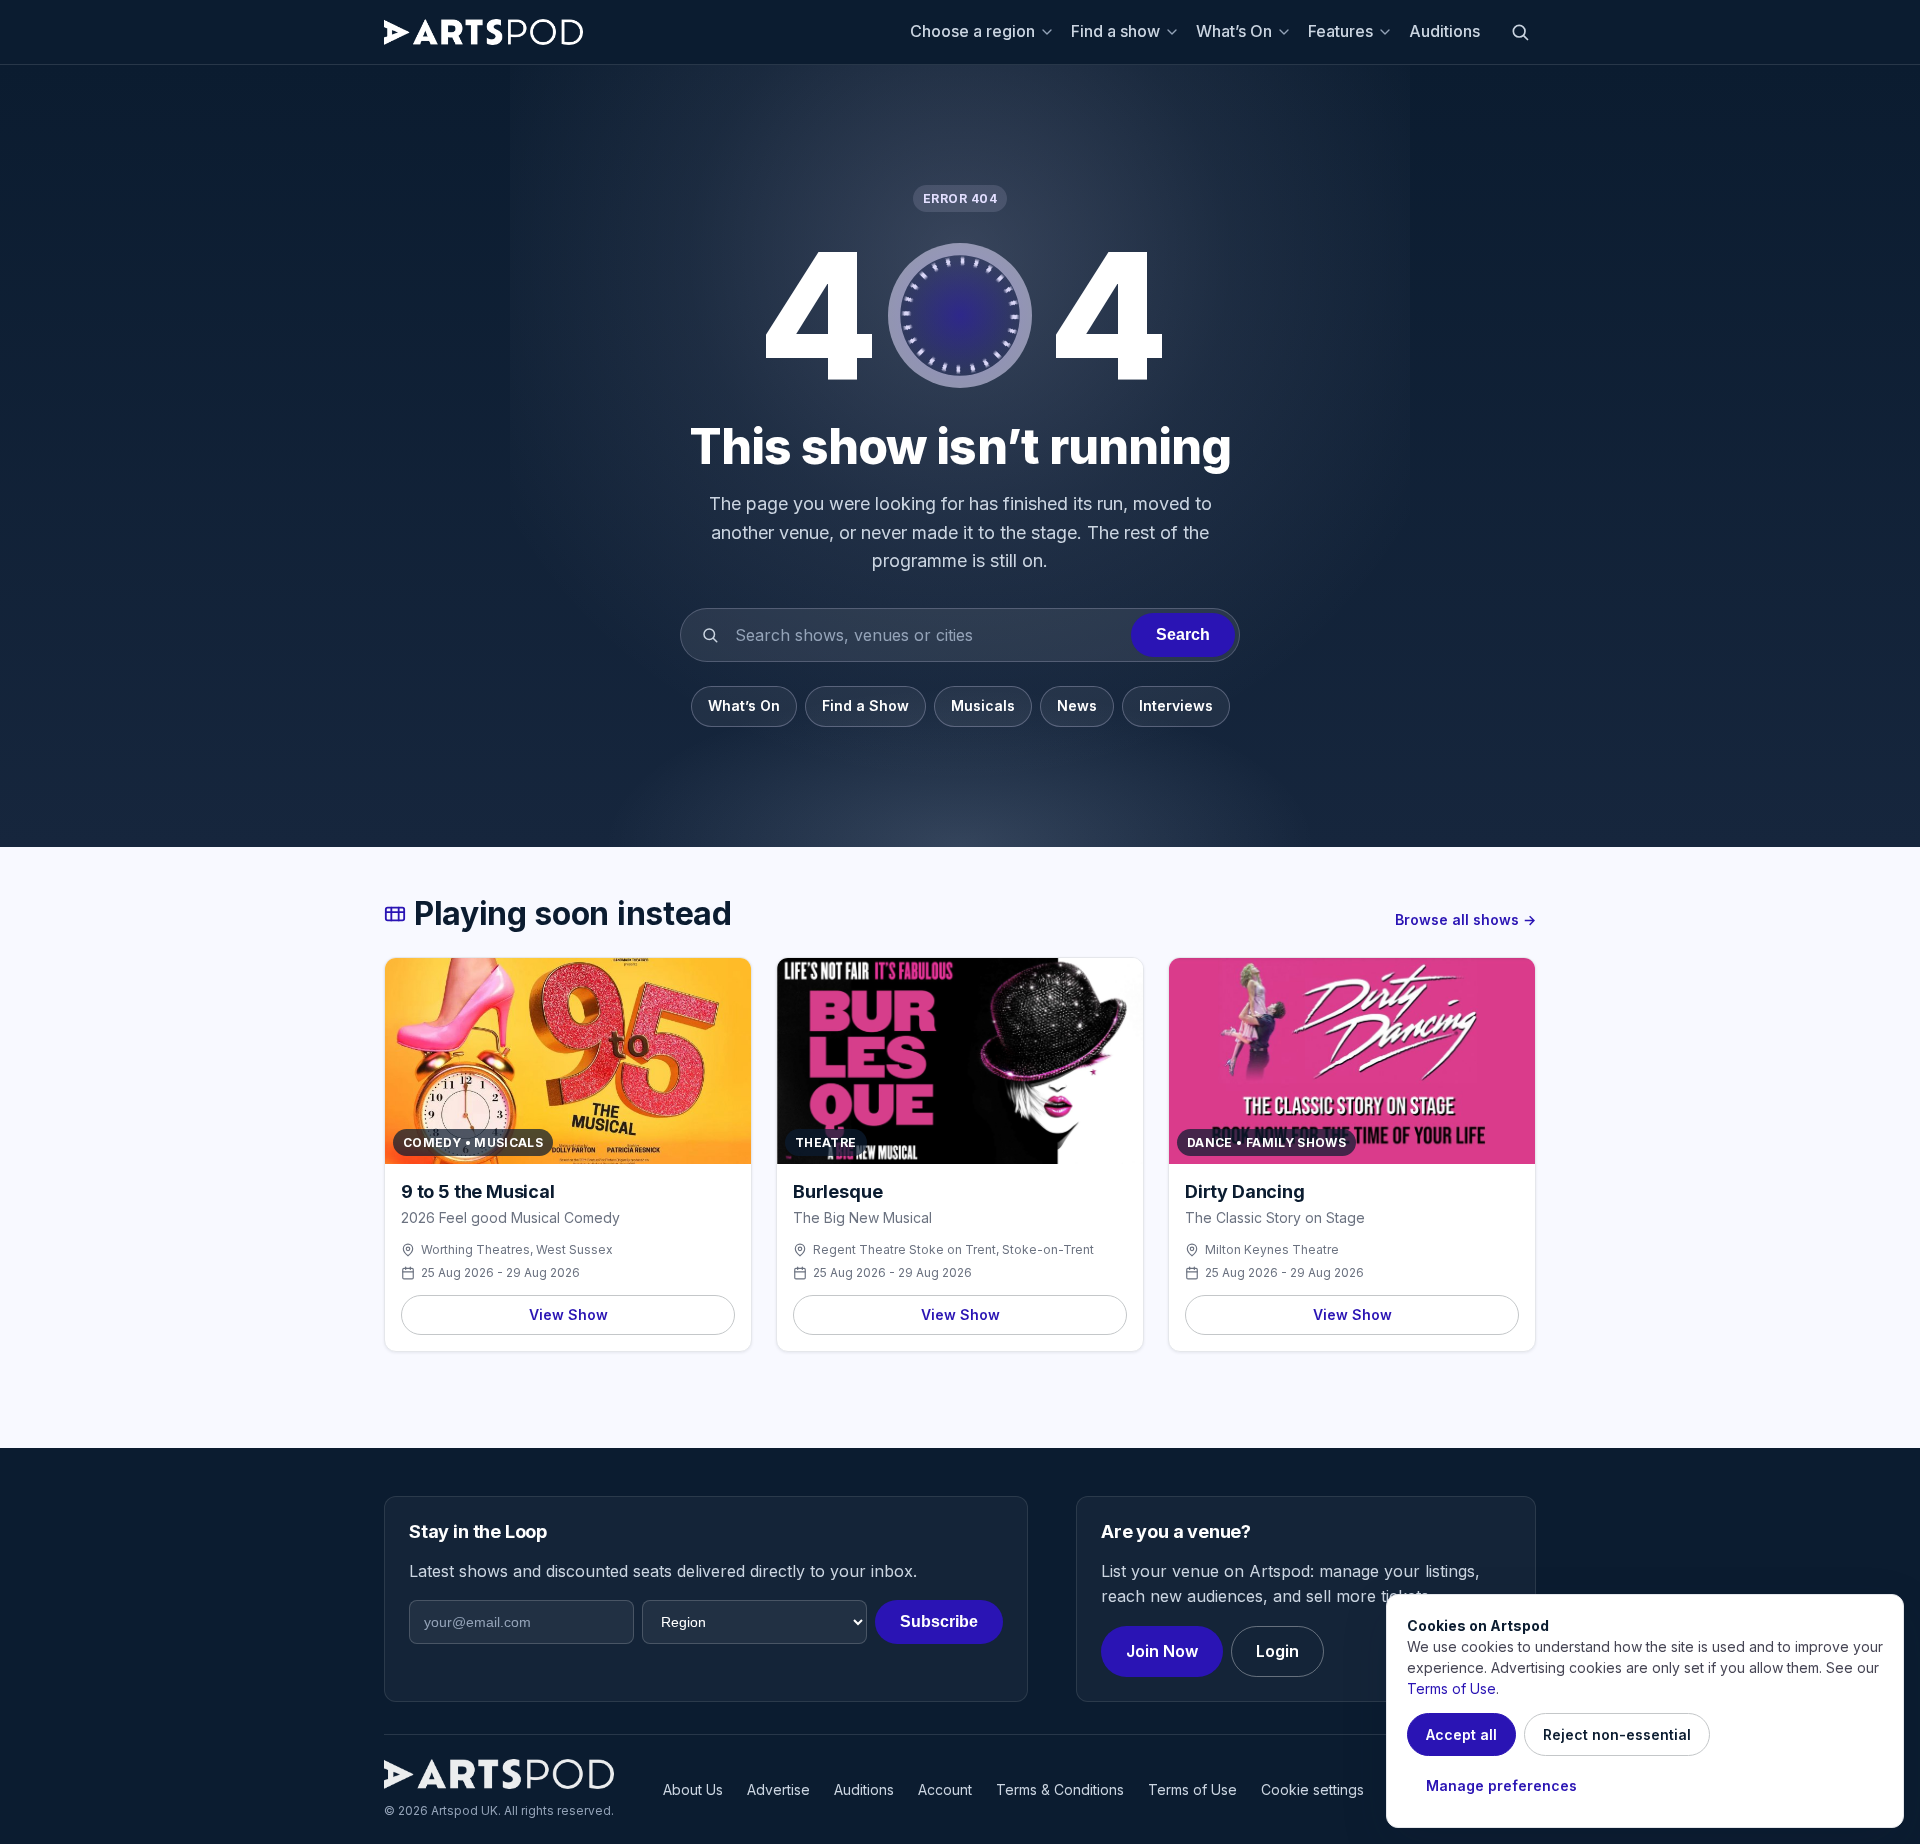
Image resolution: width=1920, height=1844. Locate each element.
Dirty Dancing (1245, 1191)
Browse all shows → (1465, 919)
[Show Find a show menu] (1175, 32)
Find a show (1115, 31)
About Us (693, 1789)
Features (1340, 31)
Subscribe (939, 1621)
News (1077, 705)
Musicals (983, 705)
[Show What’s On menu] (1287, 32)
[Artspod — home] (483, 32)
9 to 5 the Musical (478, 1191)
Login (1277, 1651)
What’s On (1234, 31)
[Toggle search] (1520, 32)
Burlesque (837, 1191)
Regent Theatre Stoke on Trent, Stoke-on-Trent (953, 1249)
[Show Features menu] (1388, 32)
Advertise (778, 1789)
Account (945, 1789)
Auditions (1444, 31)
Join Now (1162, 1651)
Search (1183, 634)
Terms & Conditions (1060, 1789)
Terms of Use (1192, 1789)
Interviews (1176, 705)
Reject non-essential (1617, 1734)
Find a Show (865, 705)
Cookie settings (1312, 1789)
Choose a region (972, 31)
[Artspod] (499, 1774)
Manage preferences (1501, 1785)
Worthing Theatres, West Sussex (517, 1249)
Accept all (1461, 1734)
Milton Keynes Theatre (1272, 1249)
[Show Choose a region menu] (1050, 32)
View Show (568, 1314)
